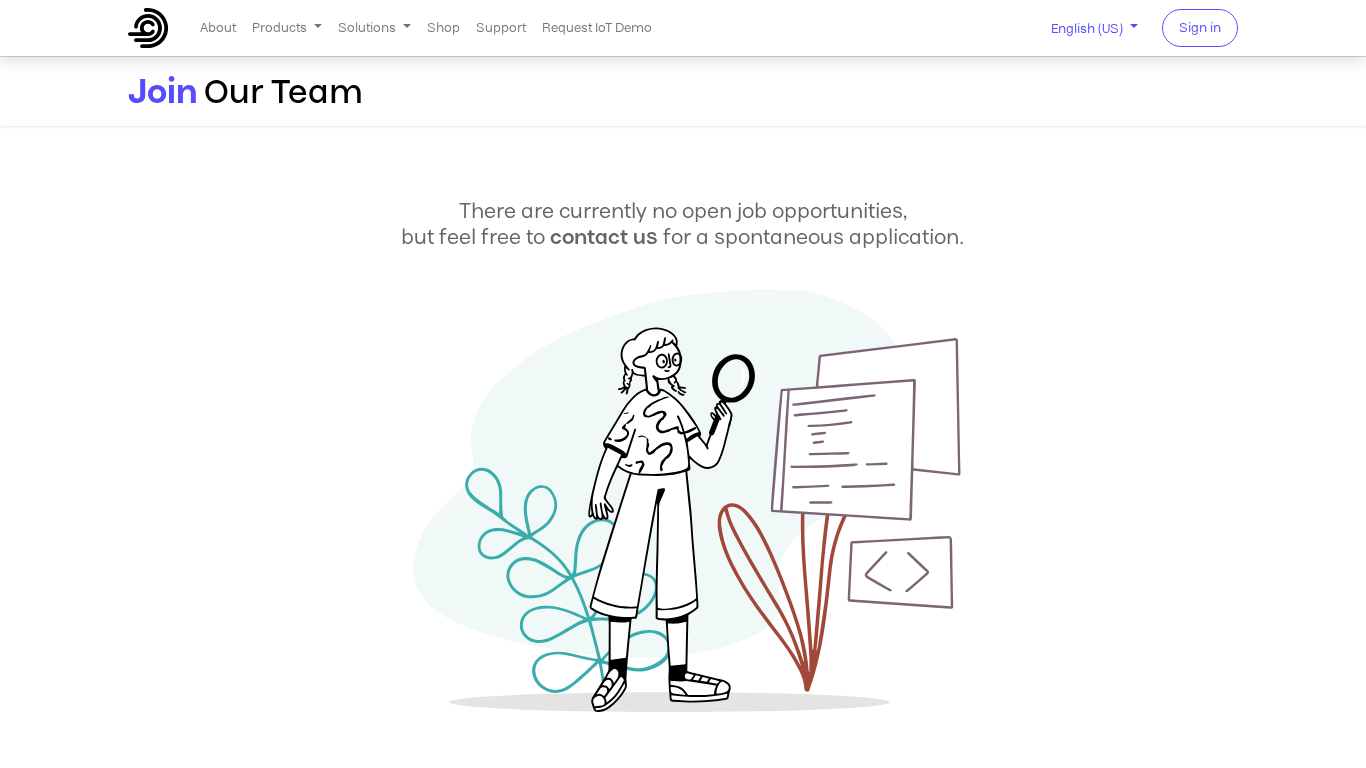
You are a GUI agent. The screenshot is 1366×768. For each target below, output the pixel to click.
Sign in (1200, 27)
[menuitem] (218, 27)
